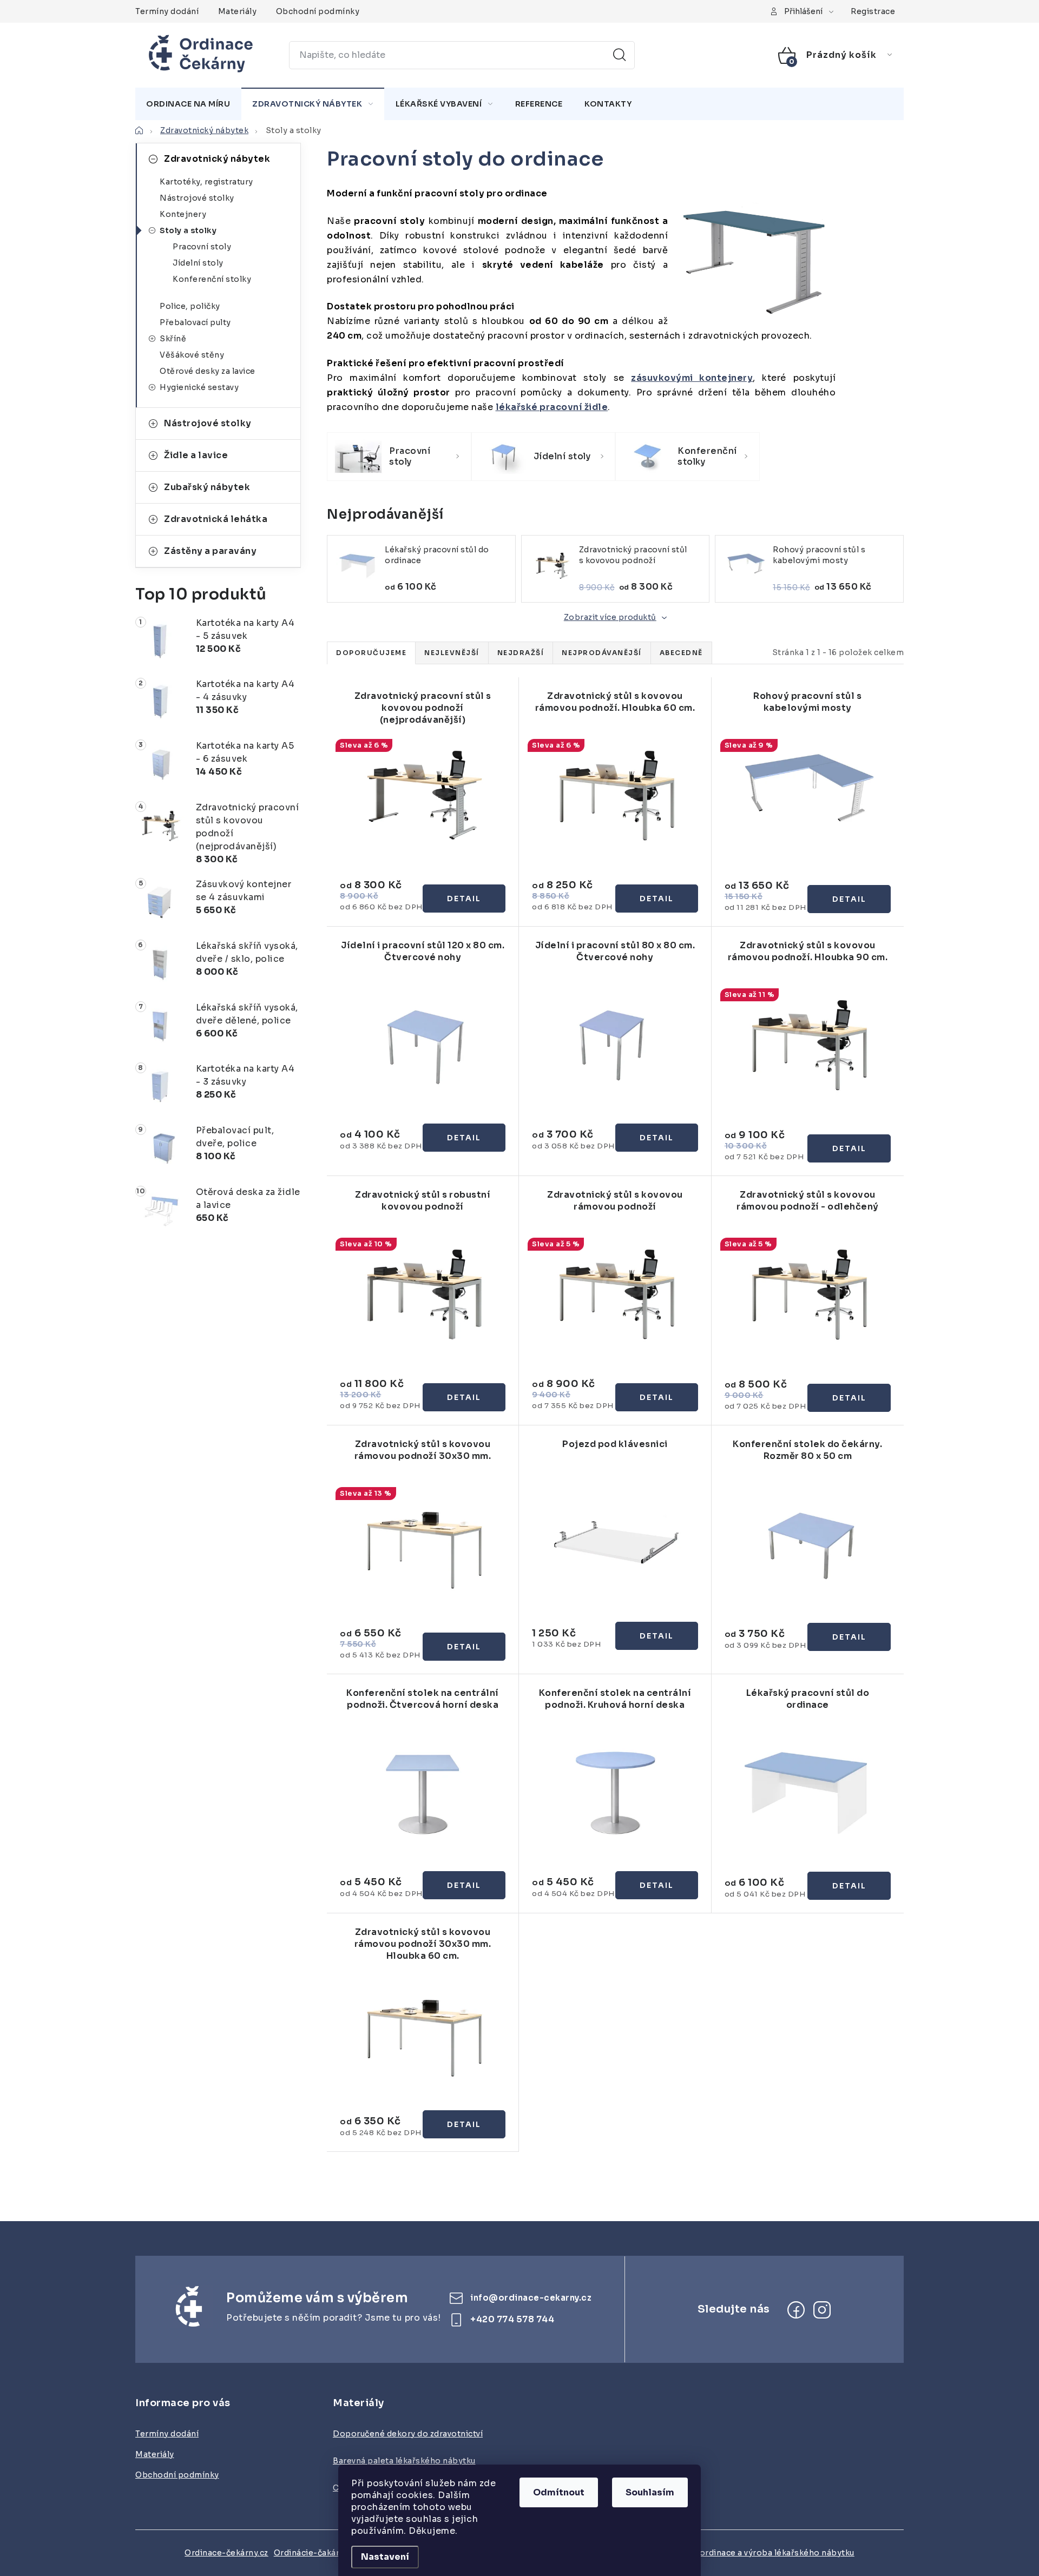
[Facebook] (796, 2310)
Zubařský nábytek (207, 487)
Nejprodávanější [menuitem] (602, 653)
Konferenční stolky (212, 279)
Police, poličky (190, 306)
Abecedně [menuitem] (681, 653)
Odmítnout (559, 2492)
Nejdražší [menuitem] (521, 653)
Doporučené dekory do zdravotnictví (408, 2434)
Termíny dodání (167, 11)
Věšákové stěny (192, 355)
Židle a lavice (196, 455)
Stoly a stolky (188, 230)
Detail (464, 899)
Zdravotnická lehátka (216, 519)
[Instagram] (822, 2310)
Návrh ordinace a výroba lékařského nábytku (764, 2553)
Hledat (620, 55)
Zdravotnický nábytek (217, 159)
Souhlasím (650, 2492)
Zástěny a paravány (210, 551)
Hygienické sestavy (199, 387)
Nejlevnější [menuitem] (452, 653)
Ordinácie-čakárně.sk (317, 2553)
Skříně (173, 339)
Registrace (873, 11)
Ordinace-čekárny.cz (226, 2553)
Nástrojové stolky (197, 198)
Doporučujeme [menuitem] (371, 653)
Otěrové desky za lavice (208, 371)
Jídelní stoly (198, 263)
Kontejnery (183, 214)
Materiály (238, 11)
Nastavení (385, 2557)
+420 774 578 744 (512, 2319)
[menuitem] (188, 104)
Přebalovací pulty (195, 322)
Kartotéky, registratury (206, 182)
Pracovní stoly (202, 247)
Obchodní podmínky (318, 11)
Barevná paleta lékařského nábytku (404, 2461)
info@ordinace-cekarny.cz (531, 2298)
